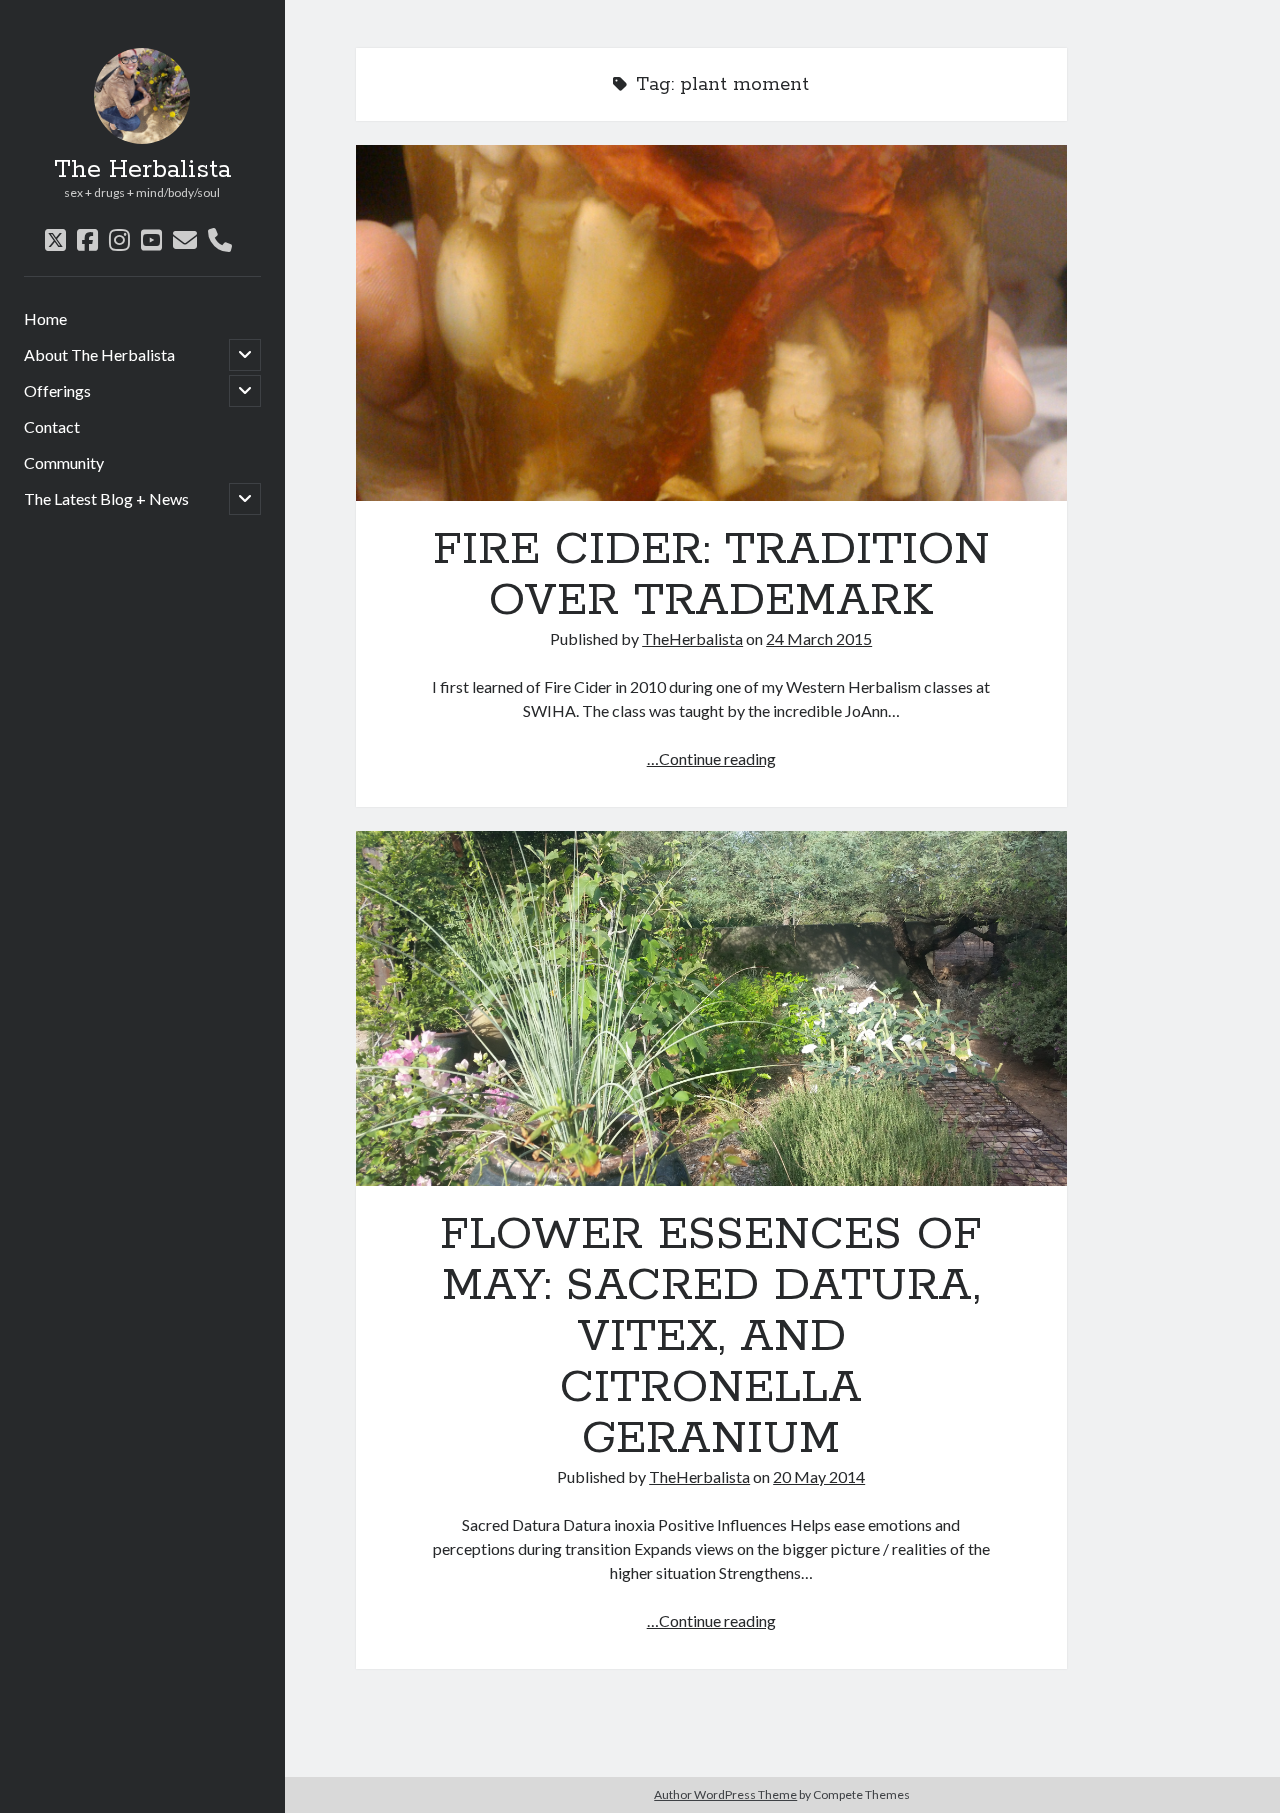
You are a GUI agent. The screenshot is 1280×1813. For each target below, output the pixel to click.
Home (45, 318)
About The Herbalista (99, 354)
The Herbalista (142, 170)
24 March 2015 (819, 638)
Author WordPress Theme (725, 1794)
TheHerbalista (692, 638)
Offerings (57, 390)
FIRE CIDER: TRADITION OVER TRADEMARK (711, 323)
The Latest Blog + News (106, 498)
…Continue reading (711, 758)
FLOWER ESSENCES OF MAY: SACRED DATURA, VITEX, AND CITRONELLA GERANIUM (711, 1009)
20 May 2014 (819, 1476)
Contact (52, 426)
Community (64, 462)
